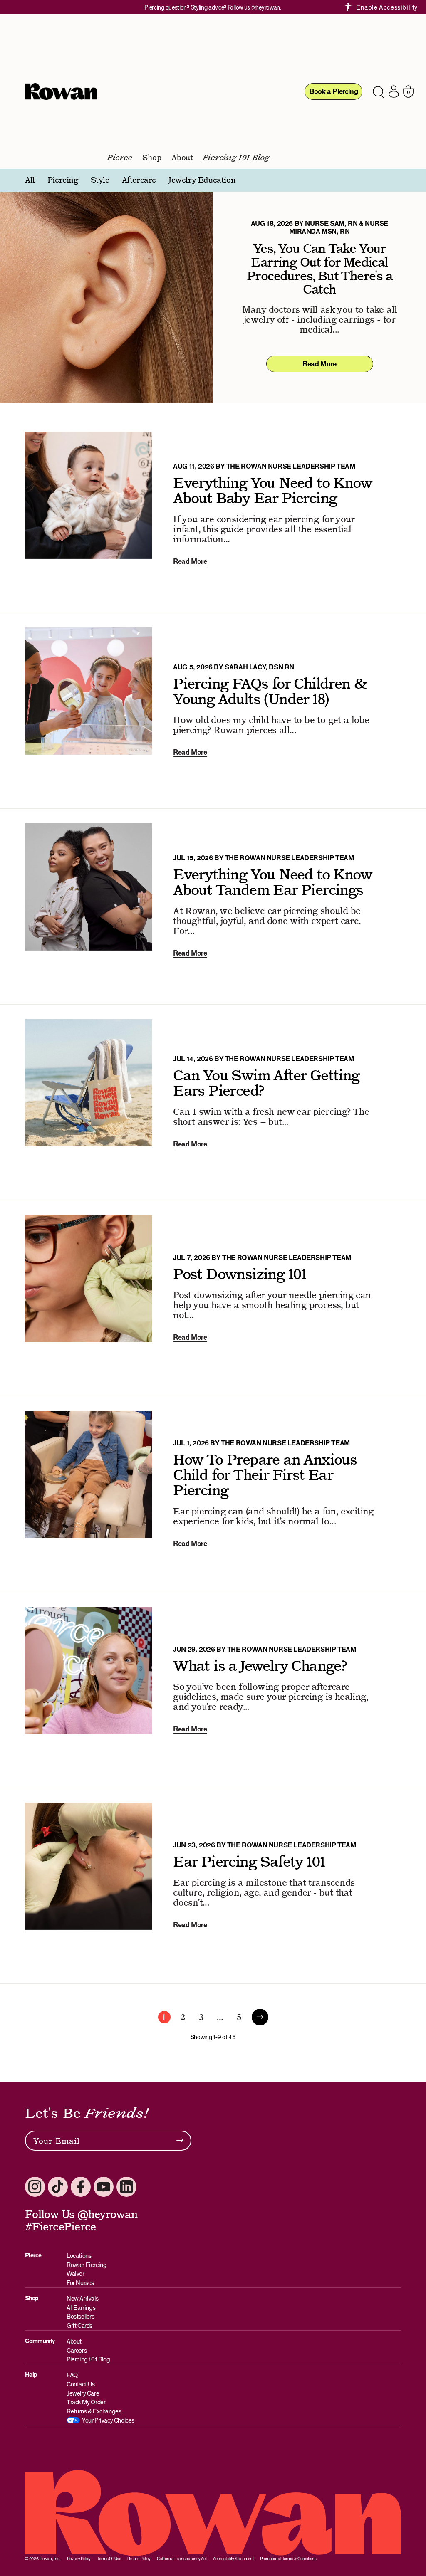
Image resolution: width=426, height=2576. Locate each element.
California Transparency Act (182, 2559)
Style (100, 180)
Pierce (120, 158)
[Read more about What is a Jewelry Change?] (213, 1690)
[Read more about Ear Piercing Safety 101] (213, 1886)
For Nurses (80, 2283)
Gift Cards (79, 2325)
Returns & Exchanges (94, 2411)
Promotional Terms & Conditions (288, 2559)
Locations (79, 2256)
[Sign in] (394, 91)
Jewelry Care (83, 2393)
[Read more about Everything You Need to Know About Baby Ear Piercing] (213, 515)
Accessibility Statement (233, 2559)
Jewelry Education (202, 180)
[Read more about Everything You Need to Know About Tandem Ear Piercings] (213, 906)
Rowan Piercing (87, 2265)
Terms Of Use (109, 2559)
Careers (77, 2350)
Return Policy (139, 2559)
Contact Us (81, 2384)
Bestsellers (80, 2316)
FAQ (72, 2375)
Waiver (76, 2273)
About (182, 158)
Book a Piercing (333, 91)
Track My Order (86, 2402)
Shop (152, 158)
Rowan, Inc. (50, 2559)
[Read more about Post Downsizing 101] (213, 1298)
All (30, 180)
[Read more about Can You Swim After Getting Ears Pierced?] (213, 1102)
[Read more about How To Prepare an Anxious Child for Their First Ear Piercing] (213, 1494)
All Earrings (81, 2308)
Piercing (63, 180)
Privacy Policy (79, 2559)
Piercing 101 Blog (236, 158)
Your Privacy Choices (108, 2420)
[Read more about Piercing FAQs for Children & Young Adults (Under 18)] (213, 711)
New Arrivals (82, 2298)
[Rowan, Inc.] (61, 91)
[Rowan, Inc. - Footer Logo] (213, 2513)
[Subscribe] (180, 2141)
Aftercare (139, 180)
